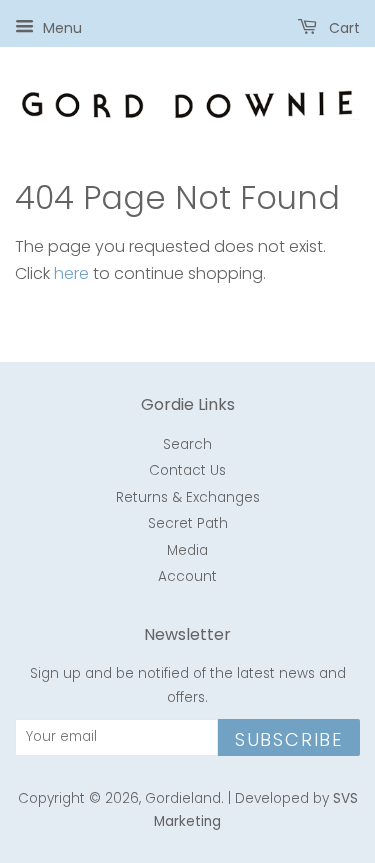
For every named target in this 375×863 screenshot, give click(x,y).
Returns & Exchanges (188, 497)
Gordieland (183, 798)
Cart (342, 28)
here (71, 273)
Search (187, 444)
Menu (60, 28)
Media (187, 550)
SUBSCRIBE (289, 739)
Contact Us (187, 470)
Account (187, 576)
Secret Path (188, 523)
